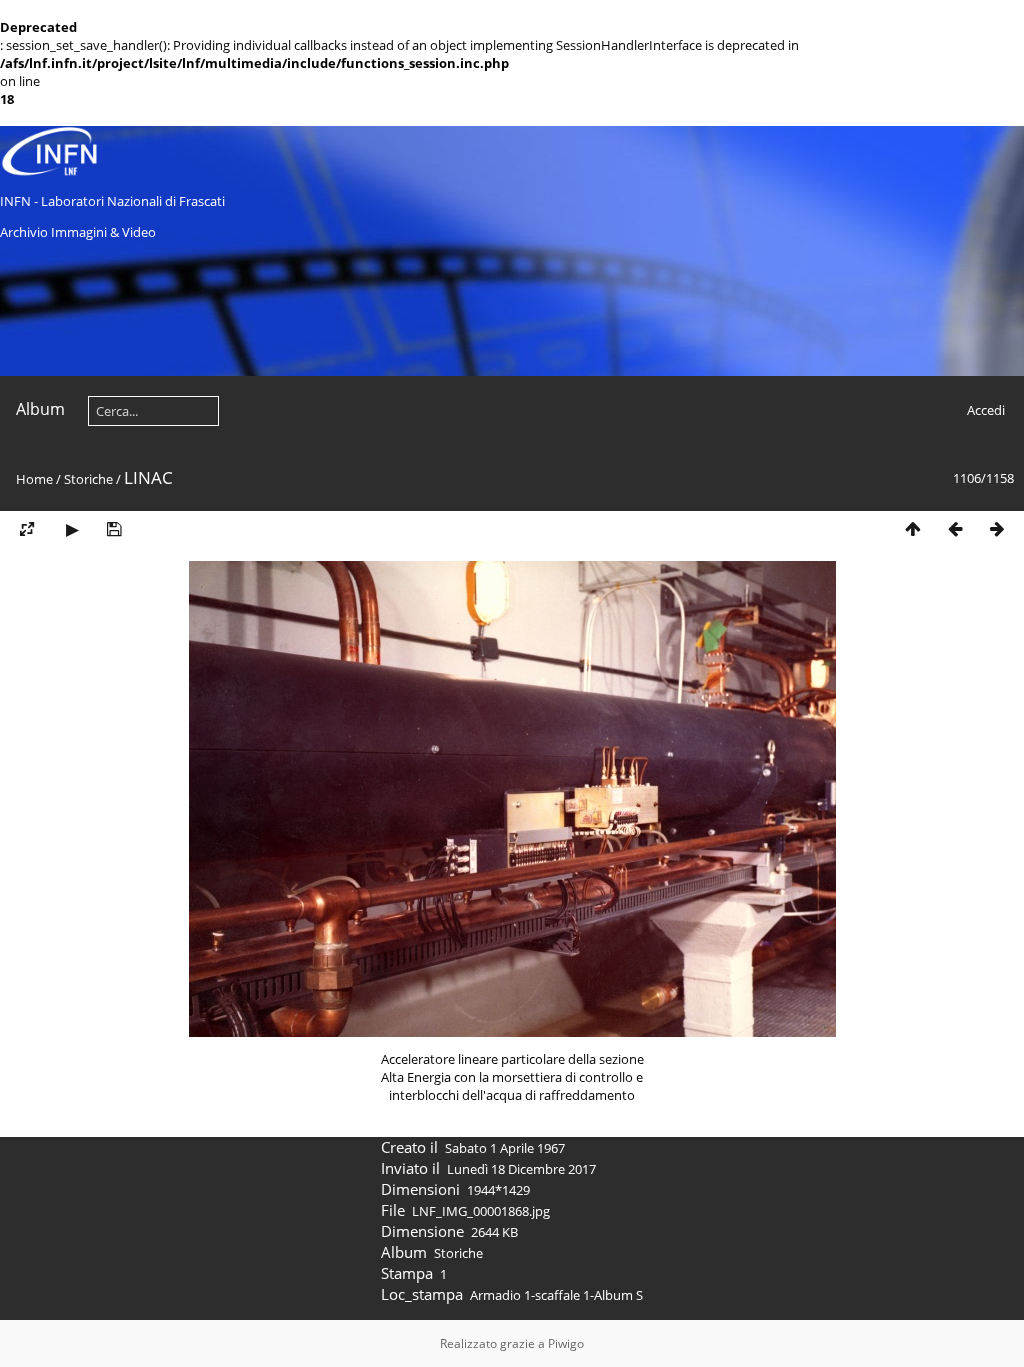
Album (40, 409)
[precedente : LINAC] (955, 529)
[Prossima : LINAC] (997, 529)
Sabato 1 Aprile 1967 (505, 1148)
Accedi (986, 410)
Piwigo (566, 1343)
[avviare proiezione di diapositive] (72, 529)
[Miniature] (913, 529)
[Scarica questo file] (114, 529)
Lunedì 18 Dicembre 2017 (521, 1169)
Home (34, 479)
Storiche (88, 479)
